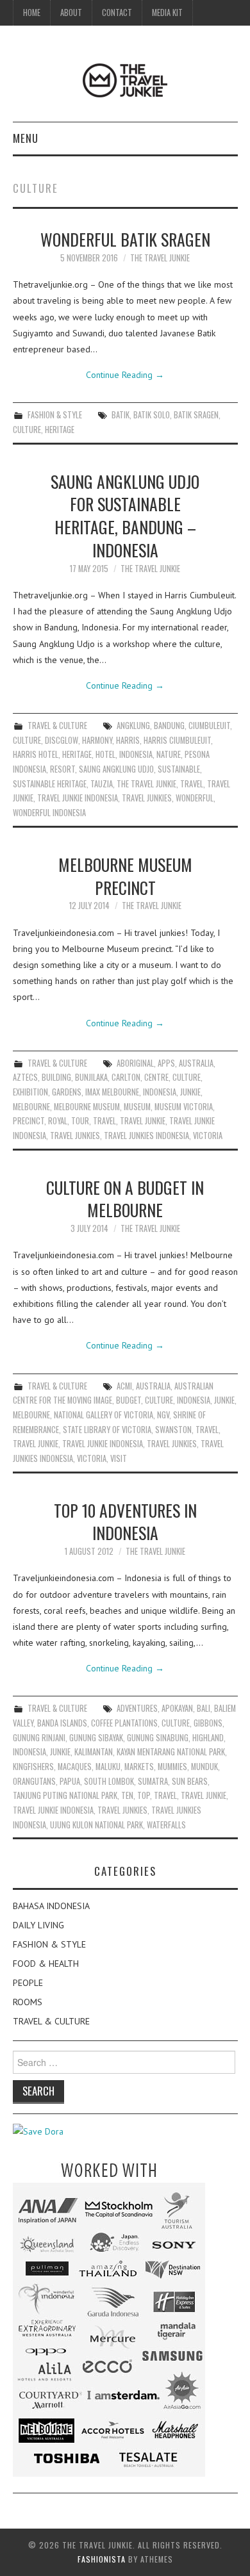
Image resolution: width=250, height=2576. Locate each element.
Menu (26, 138)
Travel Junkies (147, 798)
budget (129, 1400)
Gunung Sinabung (158, 1738)
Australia (196, 1063)
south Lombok (109, 1781)
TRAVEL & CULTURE (57, 726)
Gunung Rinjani (39, 1738)
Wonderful (195, 798)
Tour (80, 1121)
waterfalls (166, 1825)
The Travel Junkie (160, 258)
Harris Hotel (36, 754)
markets (139, 1767)
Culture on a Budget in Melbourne (125, 1199)
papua (70, 1781)
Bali (204, 1708)
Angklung (133, 726)
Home (32, 12)
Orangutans (34, 1781)
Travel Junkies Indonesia (146, 1136)
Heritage (60, 430)
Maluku (108, 1767)
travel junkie (143, 1121)
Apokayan (177, 1708)
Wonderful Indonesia (49, 813)
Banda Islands (62, 1723)
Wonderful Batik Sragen (125, 239)
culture (27, 430)
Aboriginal (135, 1063)
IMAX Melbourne (112, 1092)
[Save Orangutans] (38, 2131)
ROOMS (28, 2002)
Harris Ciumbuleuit (177, 740)
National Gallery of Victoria (104, 1415)
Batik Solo (152, 415)
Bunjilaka (91, 1077)
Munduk (204, 1767)
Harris (128, 740)
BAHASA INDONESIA (51, 1906)
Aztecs (25, 1077)
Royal (58, 1121)
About (71, 12)
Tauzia (102, 784)
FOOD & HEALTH (46, 1964)
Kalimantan (94, 1752)
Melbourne (31, 1107)
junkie (190, 1092)
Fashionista (102, 2559)
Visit (119, 1458)
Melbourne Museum (87, 1107)
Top (144, 1795)
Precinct (29, 1121)
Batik (121, 415)
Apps (166, 1063)
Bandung (169, 726)
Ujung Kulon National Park (96, 1825)
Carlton (126, 1077)
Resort (63, 769)
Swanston (173, 1430)
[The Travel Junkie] (125, 79)
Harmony (97, 740)
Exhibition (30, 1092)
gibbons (208, 1723)
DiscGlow (62, 740)
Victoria (208, 1136)
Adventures (137, 1708)
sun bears (190, 1781)
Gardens (67, 1092)
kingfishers (33, 1767)
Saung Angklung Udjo (116, 769)
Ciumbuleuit (209, 726)
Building (56, 1077)
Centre (156, 1077)
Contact (117, 12)
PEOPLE (28, 1983)
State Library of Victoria (107, 1430)
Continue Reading (125, 375)
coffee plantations (124, 1723)
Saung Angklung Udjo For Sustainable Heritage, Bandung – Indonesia (125, 515)
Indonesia (136, 754)
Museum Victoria (184, 1107)
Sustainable (179, 769)
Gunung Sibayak (96, 1738)
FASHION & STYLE (55, 415)
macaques (75, 1767)
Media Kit (167, 12)
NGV (163, 1415)
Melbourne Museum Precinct (125, 876)
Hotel (105, 754)
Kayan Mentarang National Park (171, 1752)
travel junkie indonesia (78, 798)
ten (127, 1795)
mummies (172, 1767)
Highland (208, 1738)
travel (192, 784)
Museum (137, 1107)
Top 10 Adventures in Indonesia (125, 1522)
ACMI (124, 1386)
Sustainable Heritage (50, 784)
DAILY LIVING (38, 1925)
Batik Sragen (196, 415)
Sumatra (153, 1781)
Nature (169, 754)
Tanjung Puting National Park (65, 1795)
